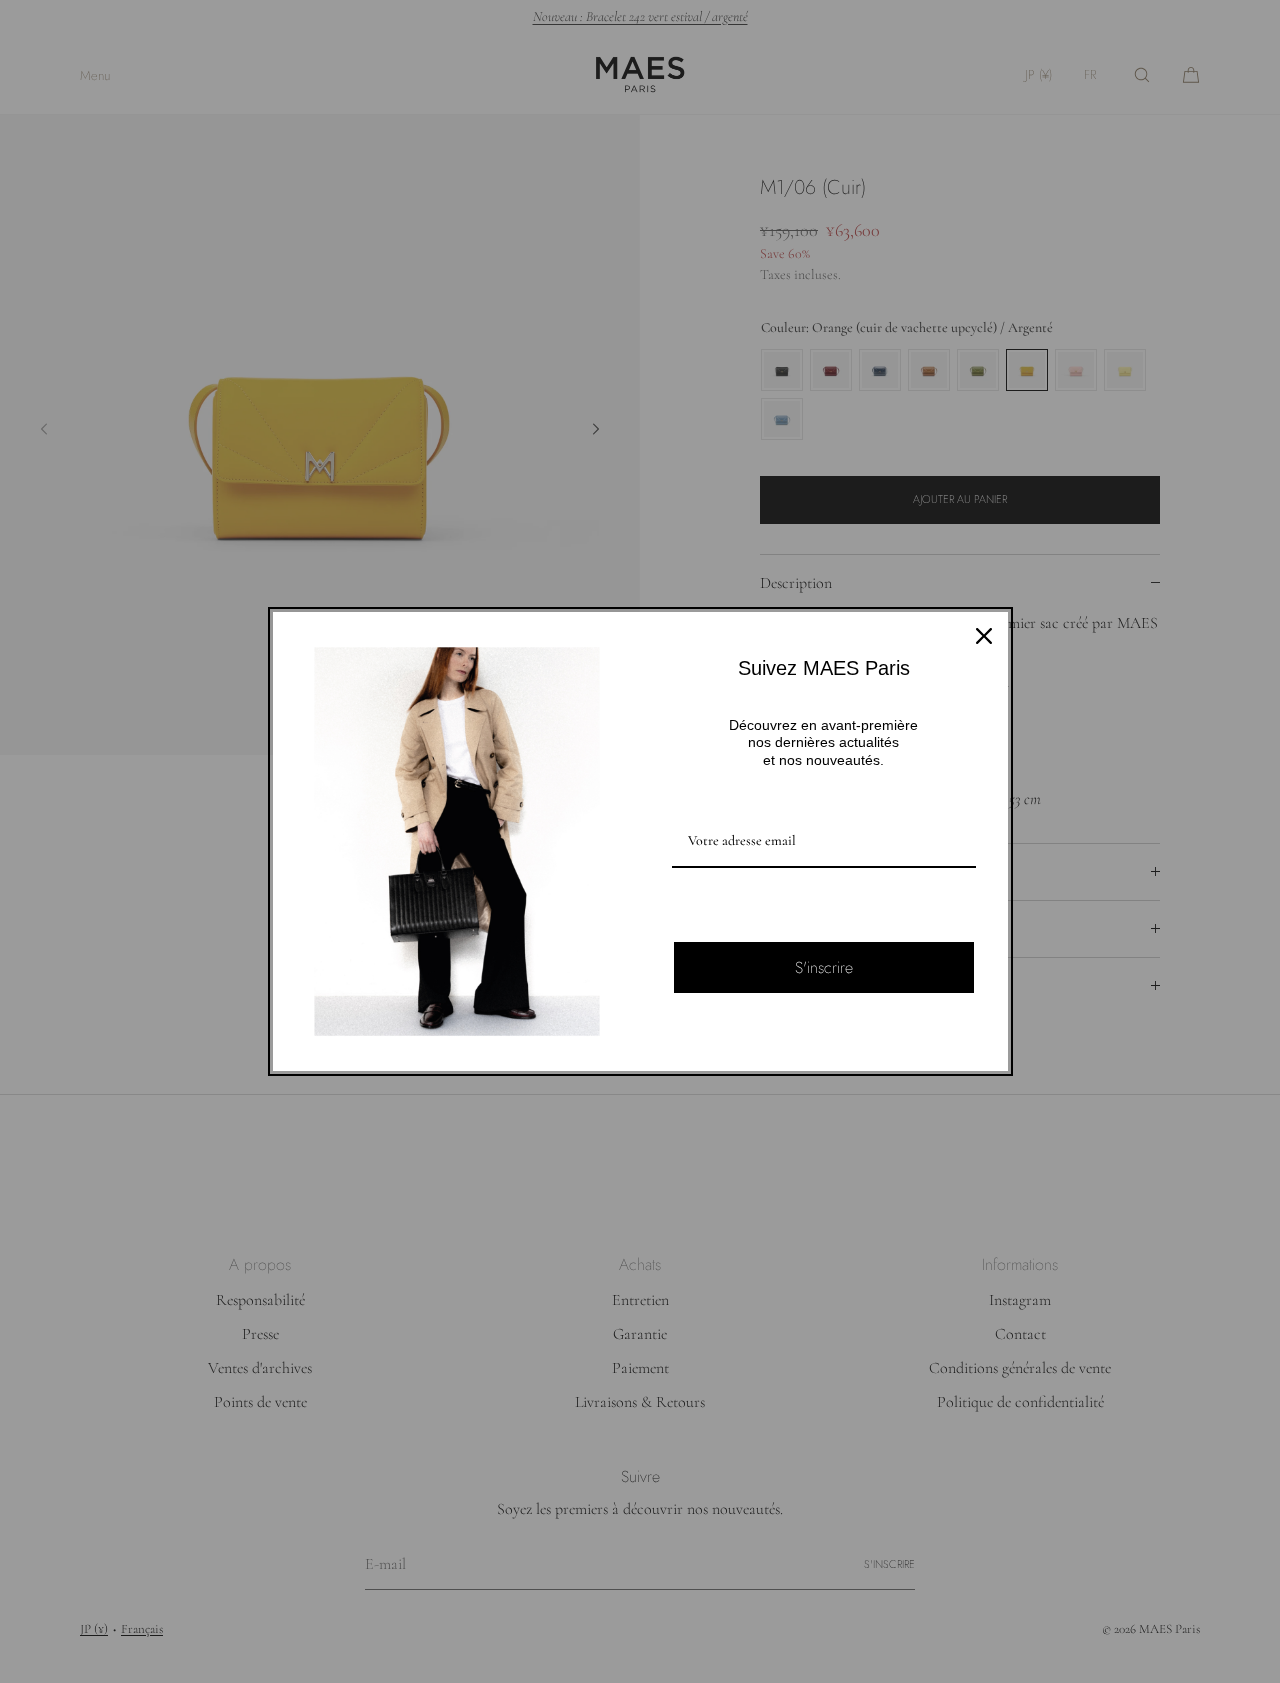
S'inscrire (824, 967)
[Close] (984, 636)
